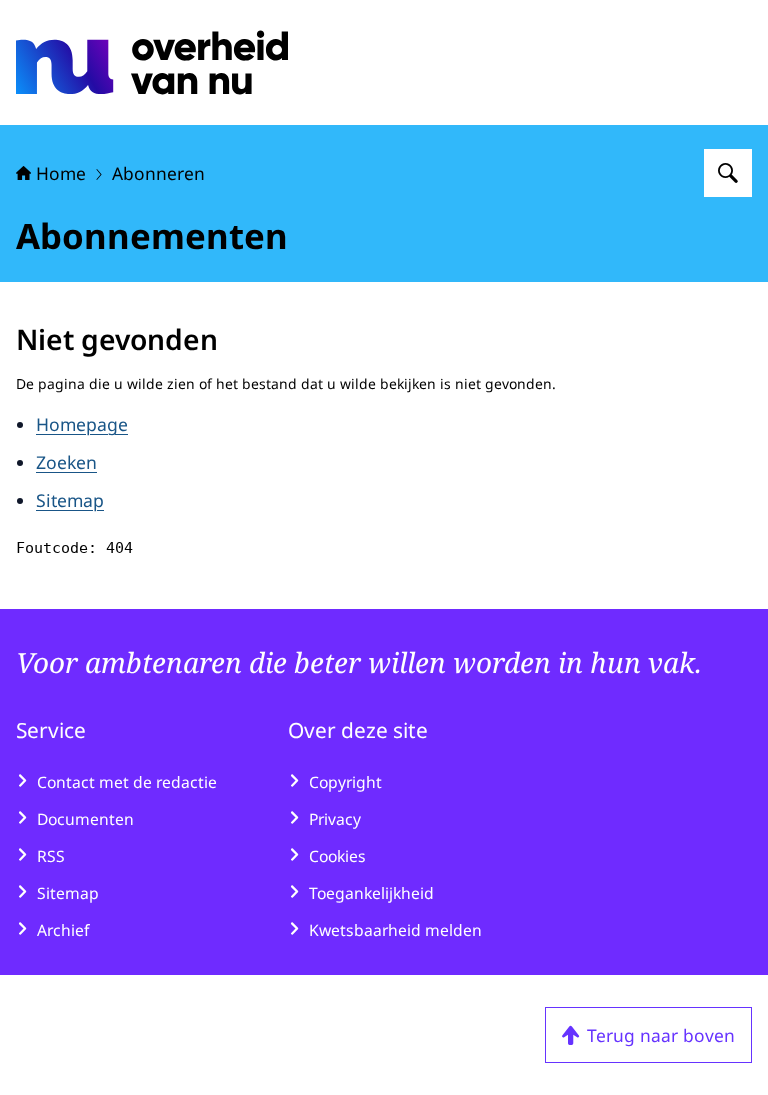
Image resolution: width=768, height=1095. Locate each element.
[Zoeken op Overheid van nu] (728, 173)
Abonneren (158, 173)
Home (61, 173)
